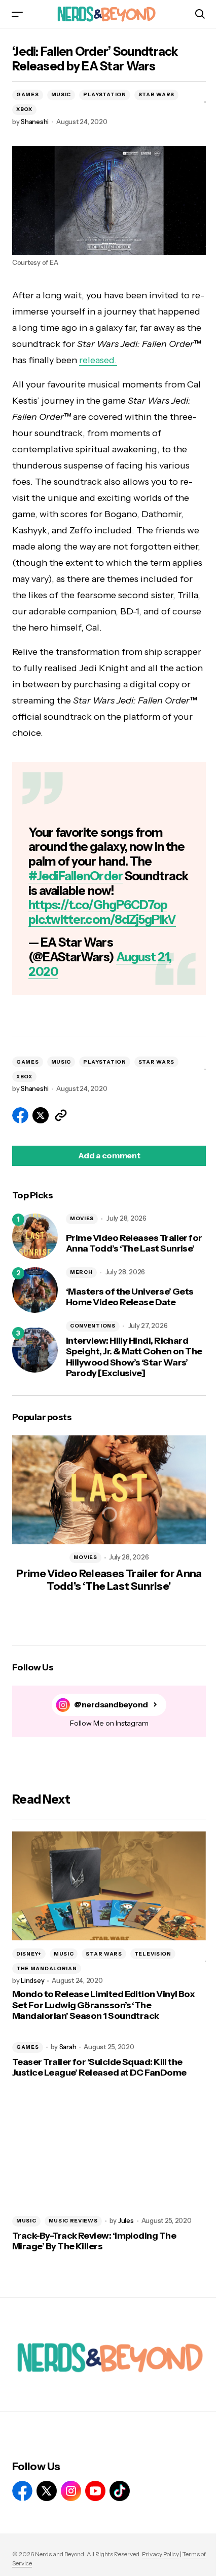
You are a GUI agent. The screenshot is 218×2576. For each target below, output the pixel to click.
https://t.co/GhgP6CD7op (98, 905)
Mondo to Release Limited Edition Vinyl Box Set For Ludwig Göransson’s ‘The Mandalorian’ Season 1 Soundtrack (103, 2005)
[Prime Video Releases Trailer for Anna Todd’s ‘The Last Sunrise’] (35, 1236)
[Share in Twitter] (41, 1115)
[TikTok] (120, 2491)
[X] (47, 2491)
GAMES (28, 94)
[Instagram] (71, 2491)
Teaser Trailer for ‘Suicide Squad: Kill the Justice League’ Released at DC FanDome (99, 2068)
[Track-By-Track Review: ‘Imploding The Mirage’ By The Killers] (109, 2153)
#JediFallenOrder (76, 876)
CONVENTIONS (93, 1326)
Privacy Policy (160, 2554)
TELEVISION (153, 1954)
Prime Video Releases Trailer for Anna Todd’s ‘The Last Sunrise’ (134, 1244)
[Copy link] (61, 1115)
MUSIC (61, 94)
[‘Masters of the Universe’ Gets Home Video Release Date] (35, 1290)
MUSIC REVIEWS (73, 2221)
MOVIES (82, 1218)
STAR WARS (156, 94)
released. (98, 360)
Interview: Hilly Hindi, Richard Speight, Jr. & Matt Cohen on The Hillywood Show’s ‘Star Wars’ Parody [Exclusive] (134, 1357)
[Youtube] (95, 2491)
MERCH (81, 1272)
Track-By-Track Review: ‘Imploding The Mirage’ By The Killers (94, 2241)
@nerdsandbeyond (111, 1705)
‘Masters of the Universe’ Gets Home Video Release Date (130, 1297)
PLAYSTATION (105, 94)
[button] (17, 14)
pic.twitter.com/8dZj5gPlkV (102, 920)
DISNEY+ (29, 1954)
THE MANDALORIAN (47, 1968)
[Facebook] (22, 2491)
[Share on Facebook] (20, 1115)
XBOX (24, 109)
